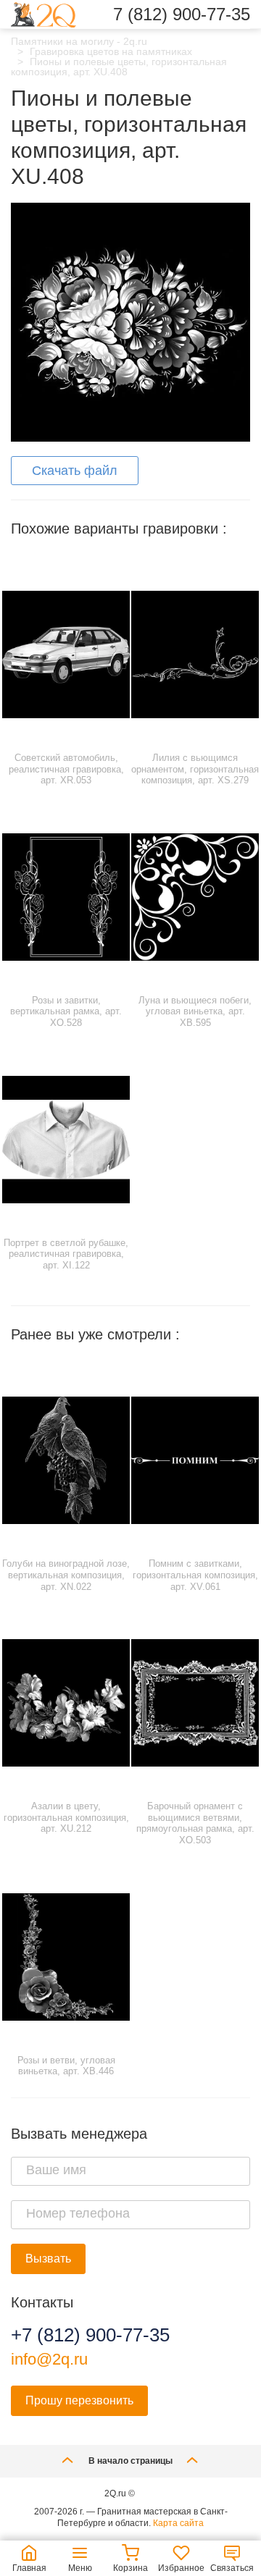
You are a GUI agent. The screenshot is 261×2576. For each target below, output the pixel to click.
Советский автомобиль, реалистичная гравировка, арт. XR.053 (66, 769)
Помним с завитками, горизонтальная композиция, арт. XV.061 (195, 1575)
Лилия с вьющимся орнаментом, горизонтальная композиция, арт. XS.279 (195, 769)
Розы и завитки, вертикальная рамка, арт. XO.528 (66, 1011)
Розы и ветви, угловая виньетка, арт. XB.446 (66, 2066)
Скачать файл (75, 471)
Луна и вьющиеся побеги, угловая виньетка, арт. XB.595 (195, 1011)
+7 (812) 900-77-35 (90, 2335)
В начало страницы (130, 2461)
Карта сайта (178, 2523)
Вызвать (48, 2259)
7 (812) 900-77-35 (182, 14)
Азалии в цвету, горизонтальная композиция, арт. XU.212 (66, 1817)
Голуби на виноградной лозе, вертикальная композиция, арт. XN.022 (66, 1575)
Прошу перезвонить (79, 2400)
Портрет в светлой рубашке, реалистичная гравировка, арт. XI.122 (66, 1254)
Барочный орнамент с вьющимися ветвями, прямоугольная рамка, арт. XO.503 (195, 1823)
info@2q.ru (49, 2359)
